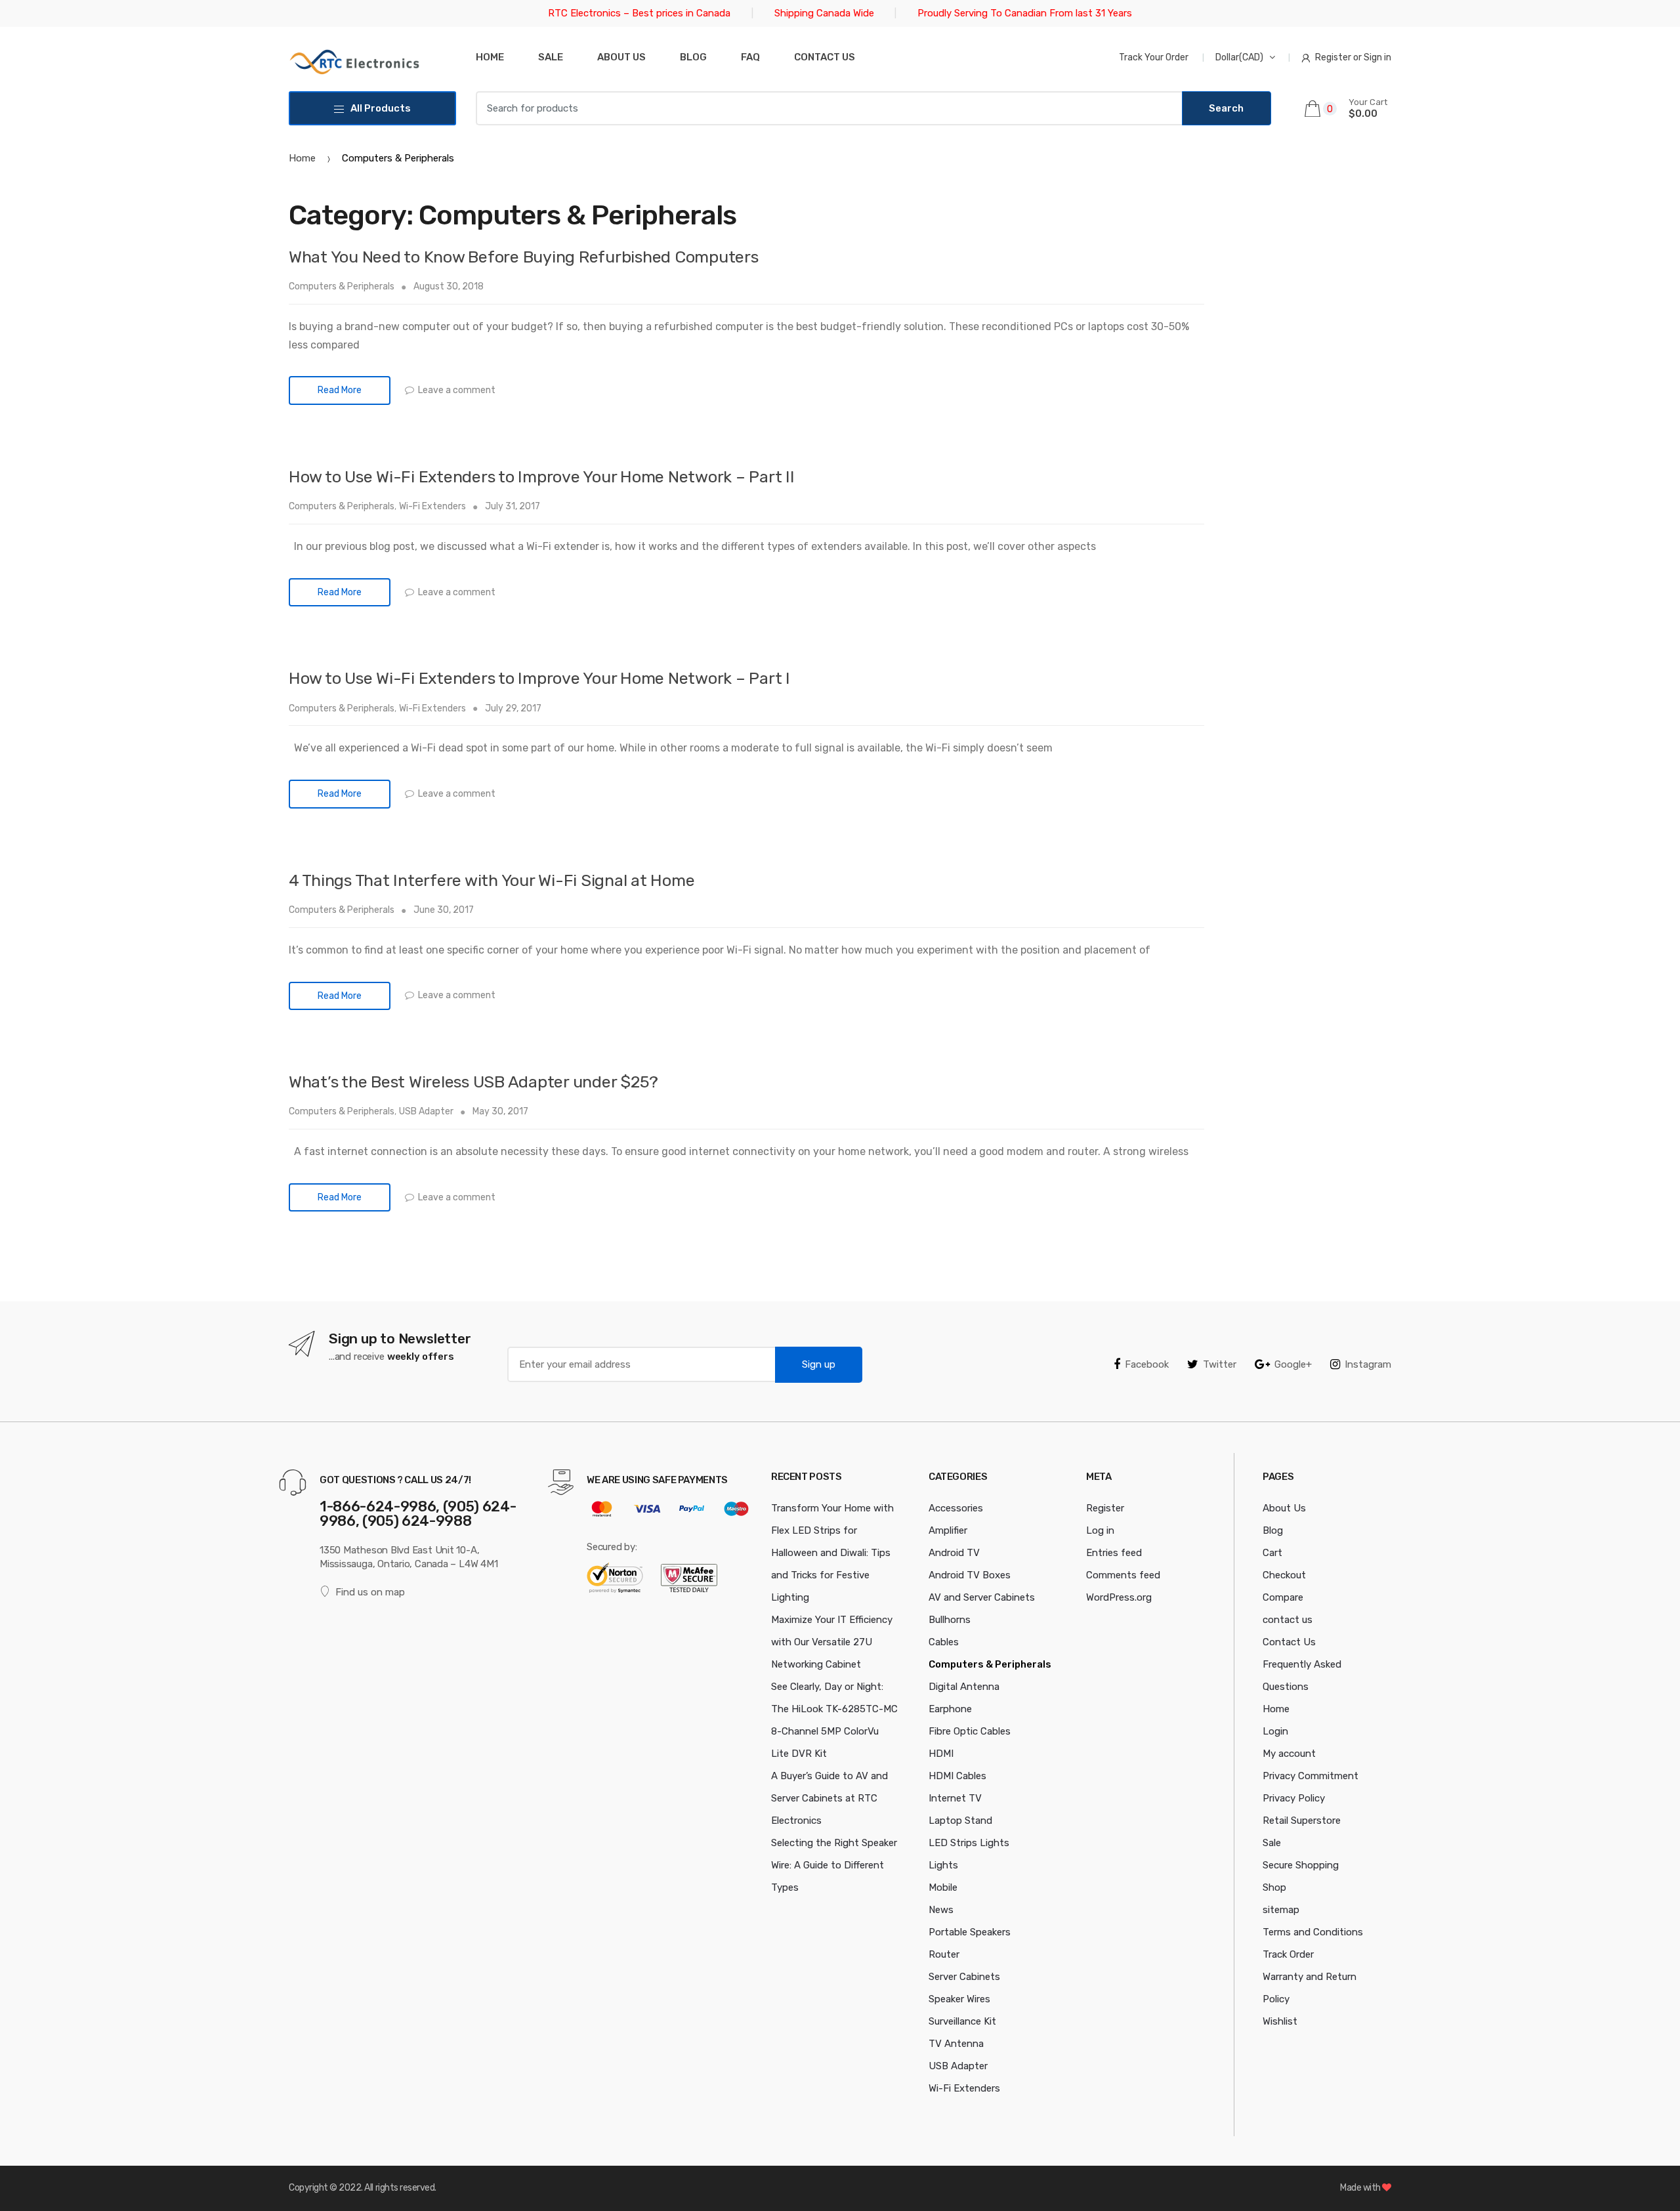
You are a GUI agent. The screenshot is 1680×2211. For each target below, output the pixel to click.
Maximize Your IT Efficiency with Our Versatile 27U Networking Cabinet (832, 1642)
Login (1275, 1731)
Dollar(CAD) (1239, 57)
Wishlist (1280, 2021)
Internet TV (955, 1798)
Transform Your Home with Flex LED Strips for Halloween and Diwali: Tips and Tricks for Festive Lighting (832, 1553)
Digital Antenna (964, 1687)
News (941, 1910)
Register (1105, 1508)
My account (1289, 1754)
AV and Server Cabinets (982, 1597)
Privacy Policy (1294, 1798)
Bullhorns (950, 1620)
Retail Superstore (1302, 1821)
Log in (1100, 1530)
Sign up (819, 1364)
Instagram (1368, 1364)
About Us (621, 57)
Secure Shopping (1301, 1865)
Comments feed (1123, 1575)
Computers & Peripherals (342, 286)
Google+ (1293, 1364)
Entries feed (1114, 1553)
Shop (1274, 1887)
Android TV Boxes (970, 1575)
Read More (340, 390)
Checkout (1284, 1575)
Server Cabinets (964, 1977)
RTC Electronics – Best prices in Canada (639, 13)
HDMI (941, 1754)
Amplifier (948, 1530)
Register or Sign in (1353, 57)
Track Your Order (1154, 57)
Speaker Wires (959, 1999)
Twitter (1220, 1364)
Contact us (825, 57)
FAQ (750, 57)
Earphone (950, 1709)
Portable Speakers (970, 1932)
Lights (943, 1865)
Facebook (1147, 1364)
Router (944, 1954)
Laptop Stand (960, 1821)
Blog (693, 57)
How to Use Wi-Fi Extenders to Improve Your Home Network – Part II (542, 477)
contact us (1288, 1620)
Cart (1272, 1553)
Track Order (1288, 1954)
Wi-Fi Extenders (432, 506)
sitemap (1281, 1910)
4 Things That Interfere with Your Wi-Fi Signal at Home (492, 880)
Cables (944, 1642)
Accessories (956, 1508)
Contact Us (1289, 1642)
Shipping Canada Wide (824, 13)
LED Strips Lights (969, 1843)
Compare (1283, 1597)
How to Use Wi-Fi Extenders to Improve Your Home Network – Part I (539, 678)
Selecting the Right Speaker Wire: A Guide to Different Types (834, 1865)
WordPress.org (1119, 1597)
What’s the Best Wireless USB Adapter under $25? (473, 1082)
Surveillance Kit (962, 2021)
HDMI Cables (957, 1776)
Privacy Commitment (1311, 1776)
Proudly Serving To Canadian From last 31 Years (1025, 13)
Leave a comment (457, 390)
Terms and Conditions (1313, 1932)
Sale (551, 57)
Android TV (954, 1553)
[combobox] (829, 108)
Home (490, 57)
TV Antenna (956, 2044)
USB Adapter (426, 1111)
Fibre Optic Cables (970, 1731)
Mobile (943, 1887)
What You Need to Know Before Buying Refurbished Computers (524, 257)
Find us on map (370, 1592)
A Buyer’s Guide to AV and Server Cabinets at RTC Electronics (829, 1798)
